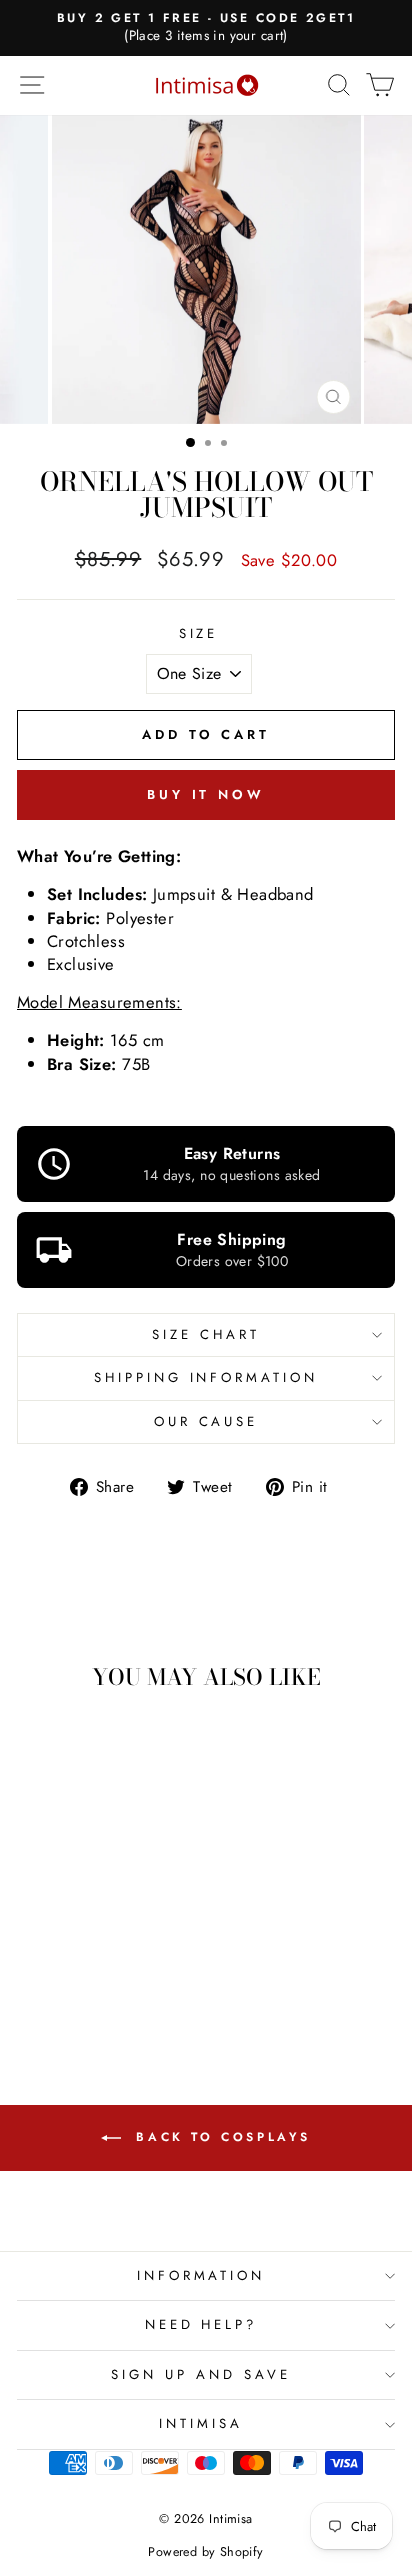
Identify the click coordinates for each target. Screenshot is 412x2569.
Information (201, 2275)
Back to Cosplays (220, 2137)
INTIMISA (201, 2423)
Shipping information (206, 1377)
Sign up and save (201, 2374)
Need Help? (201, 2324)
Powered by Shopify (205, 2552)
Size (199, 634)
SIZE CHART (206, 1334)
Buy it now (206, 794)
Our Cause (206, 1421)
